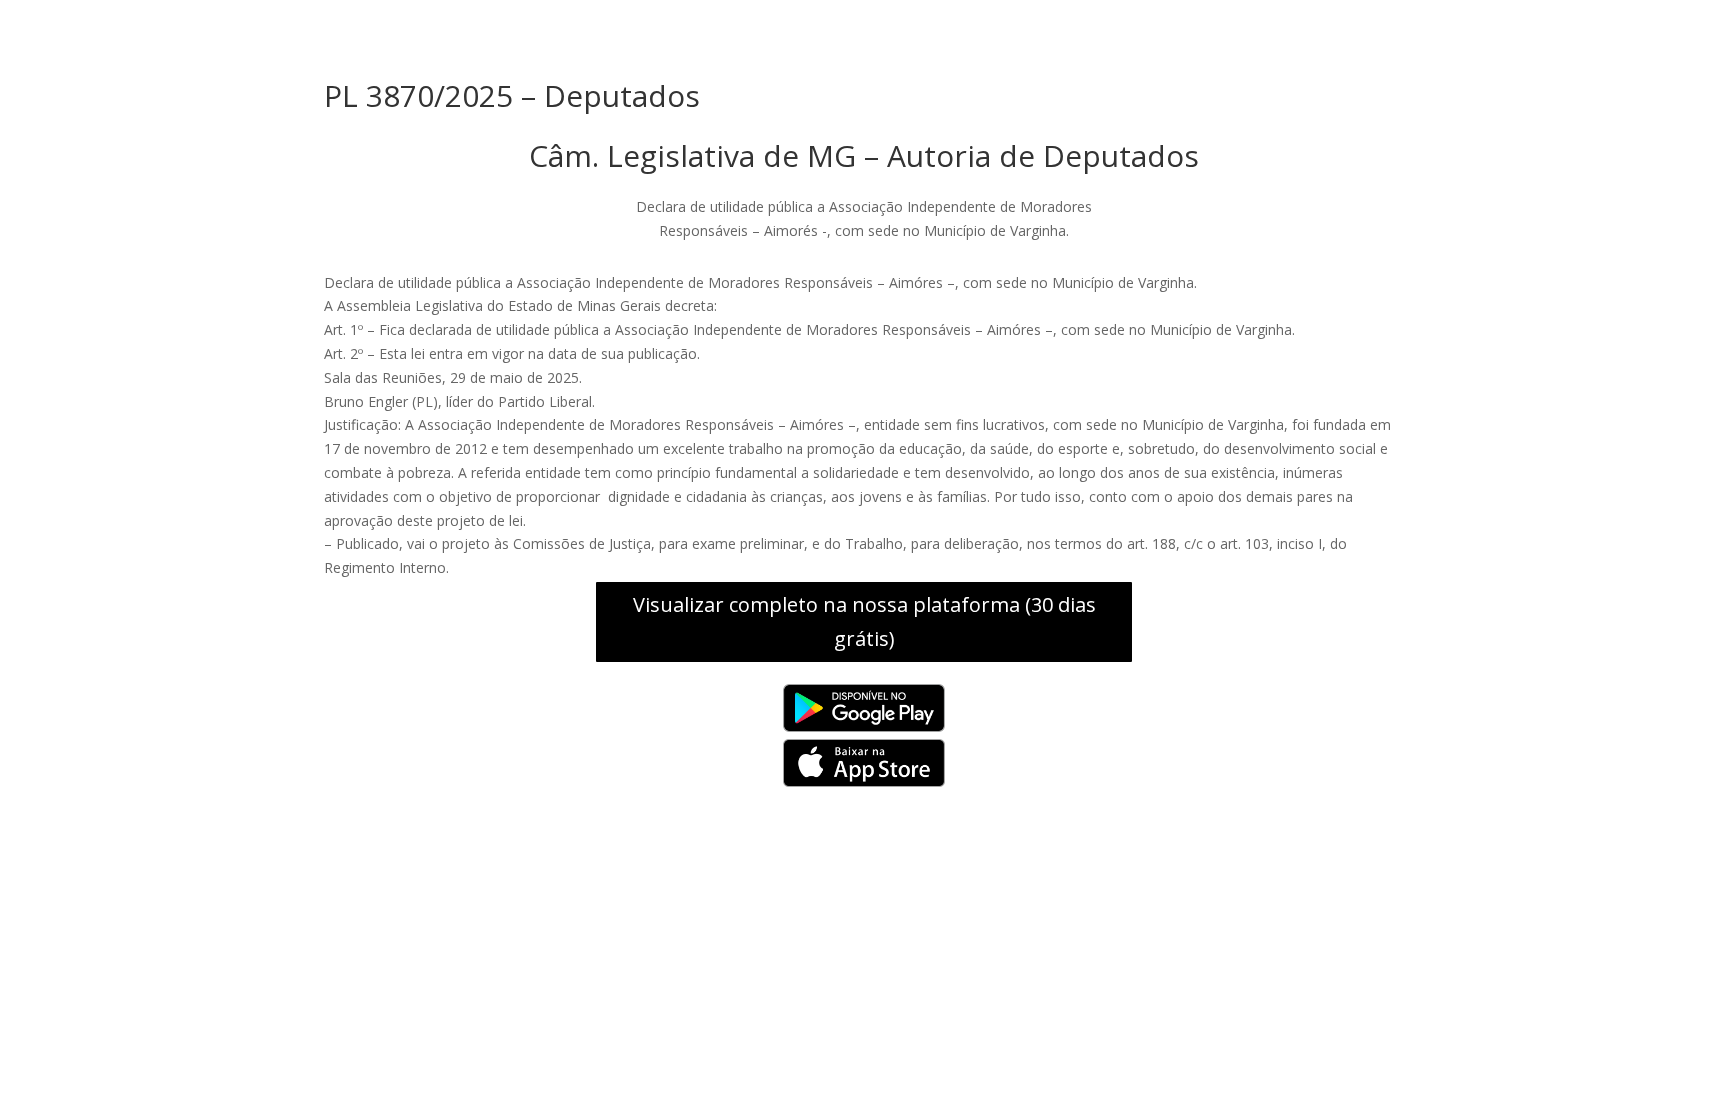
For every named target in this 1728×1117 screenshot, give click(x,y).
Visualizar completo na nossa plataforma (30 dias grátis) (864, 621)
